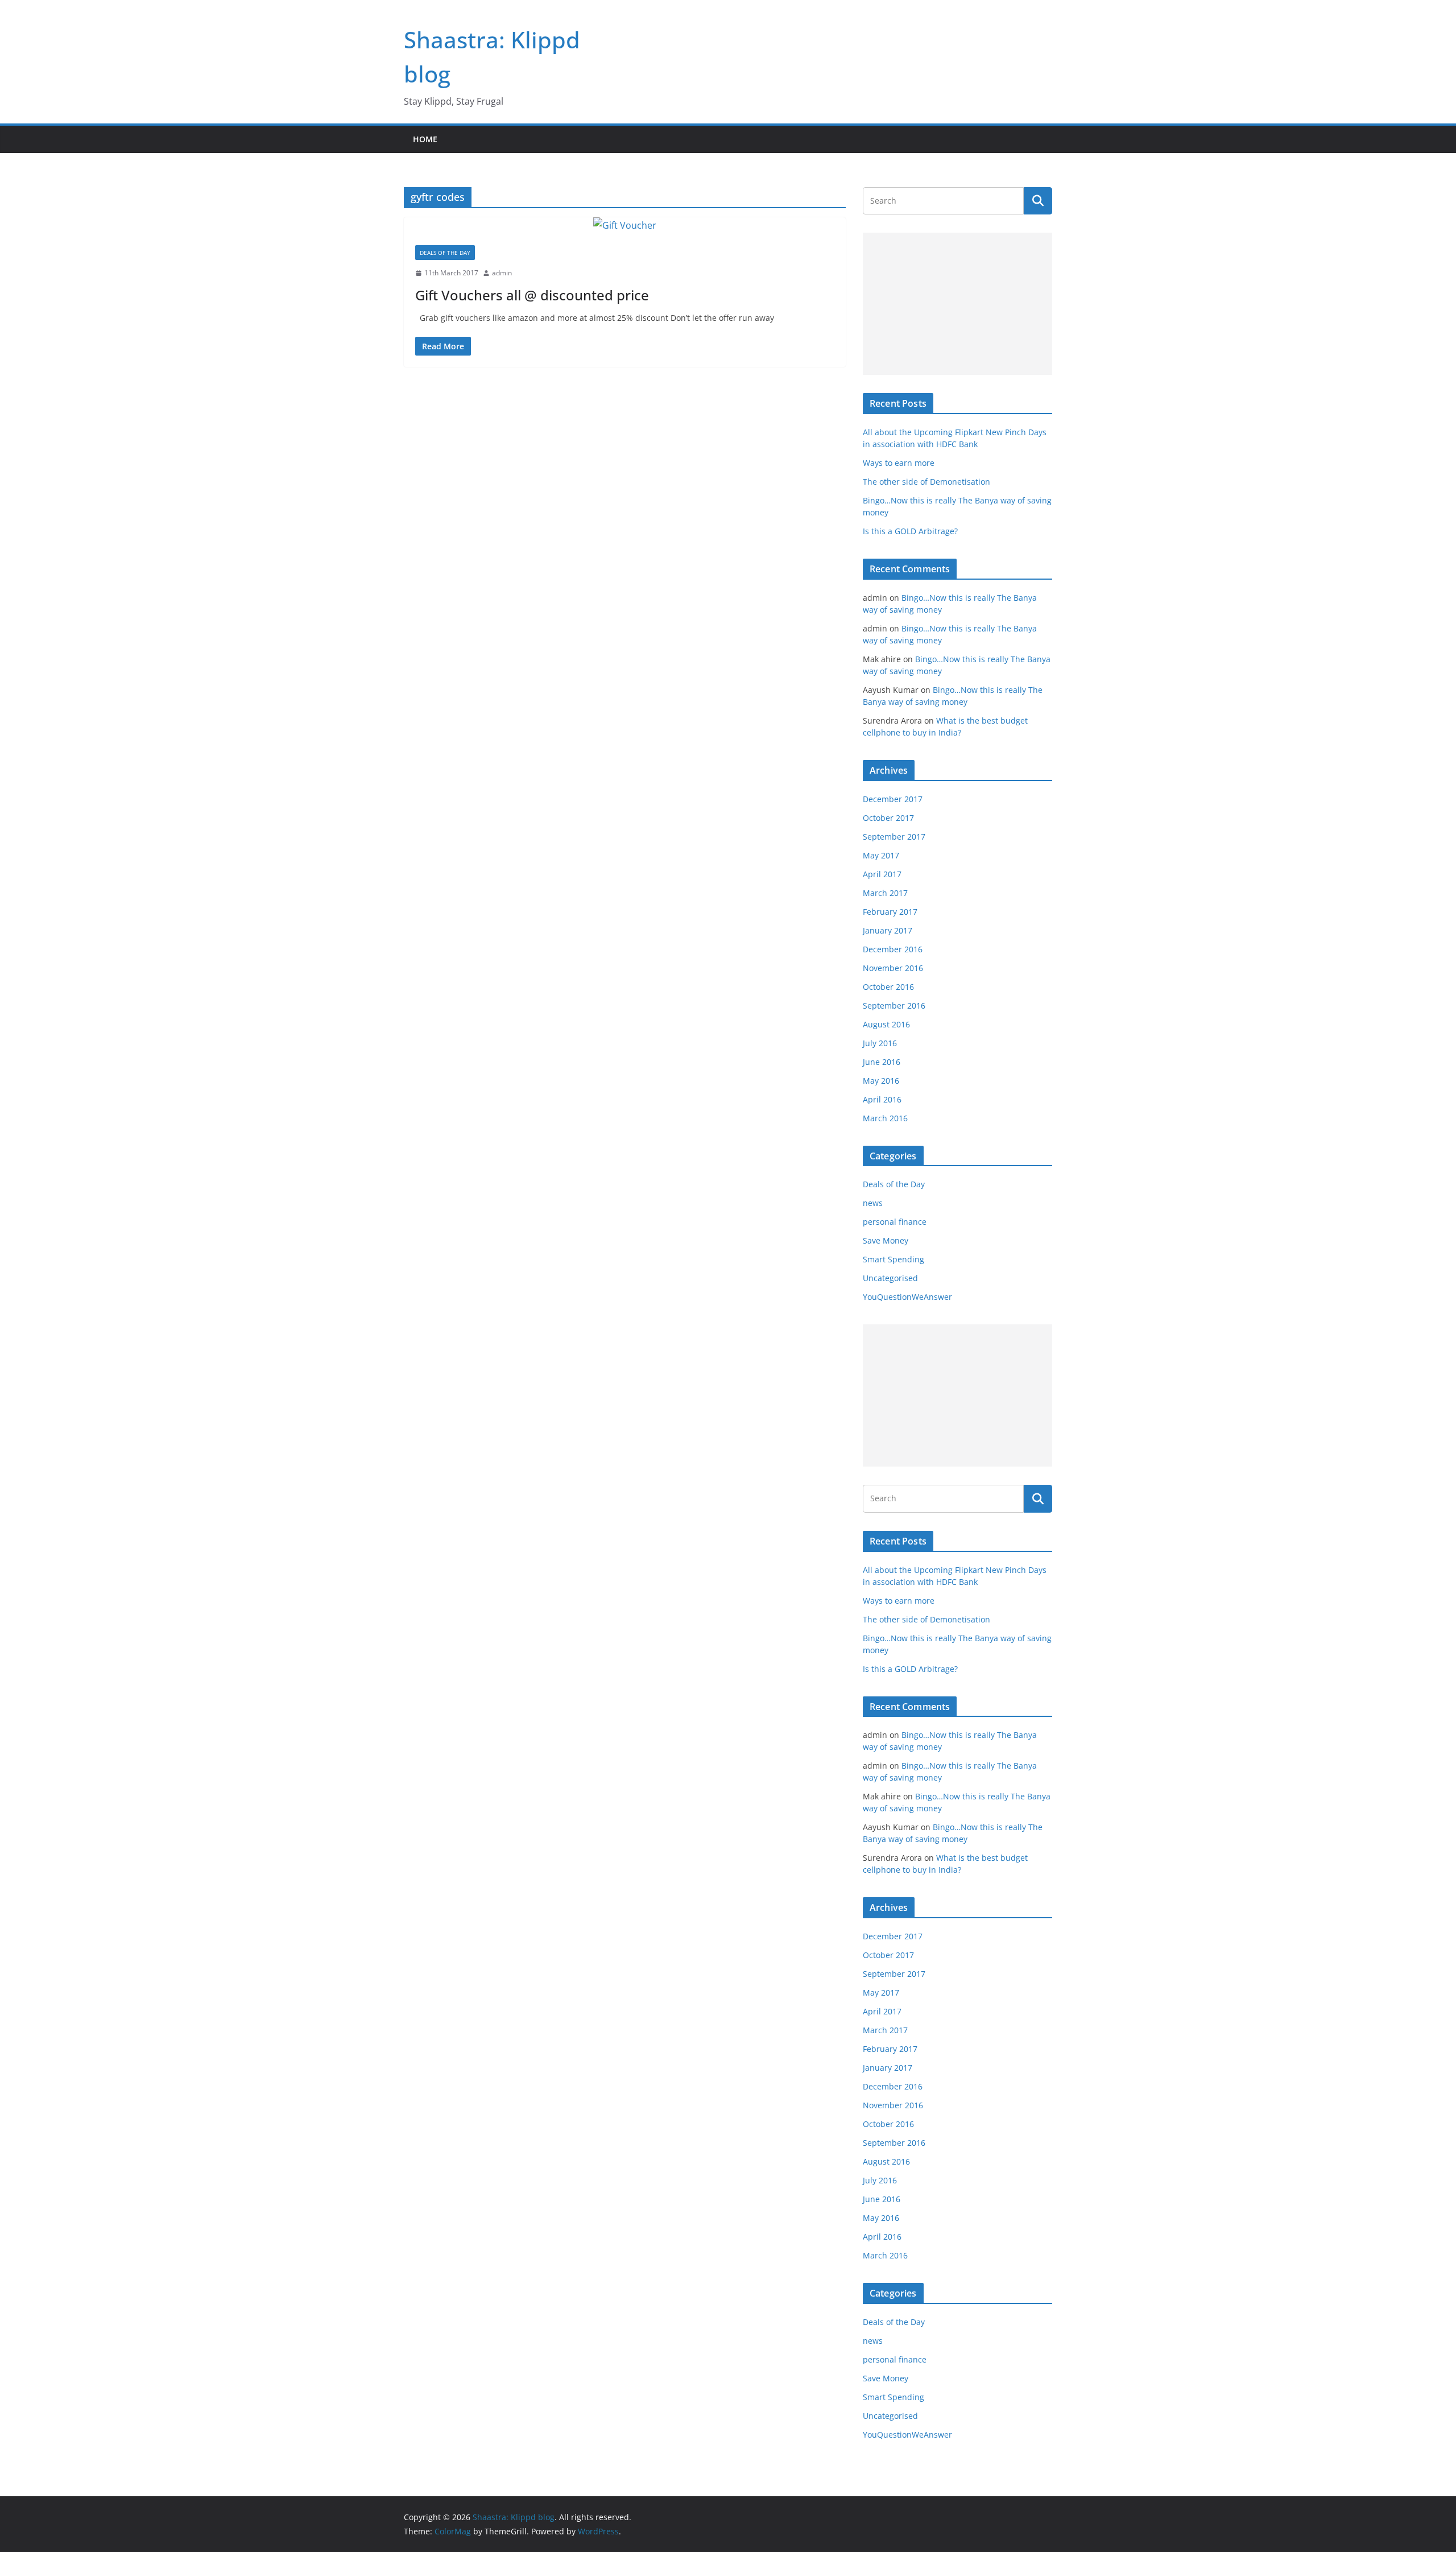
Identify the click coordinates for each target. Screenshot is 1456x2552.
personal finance (895, 1222)
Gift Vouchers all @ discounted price (532, 295)
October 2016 (888, 987)
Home (425, 139)
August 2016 (886, 1024)
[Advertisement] (957, 304)
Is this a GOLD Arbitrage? (910, 531)
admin (502, 273)
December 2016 (893, 949)
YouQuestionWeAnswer (907, 1297)
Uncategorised (890, 1278)
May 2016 (881, 1081)
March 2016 (885, 1118)
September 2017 (894, 837)
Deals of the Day (445, 253)
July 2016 (880, 1043)
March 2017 (885, 893)
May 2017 (881, 855)
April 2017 (882, 874)
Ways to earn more (899, 463)
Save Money (886, 1240)
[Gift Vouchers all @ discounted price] (625, 226)
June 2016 (882, 1062)
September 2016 (894, 1005)
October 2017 (888, 818)
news (873, 1203)
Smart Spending (894, 1259)
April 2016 (882, 1099)
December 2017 (893, 799)
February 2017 (890, 912)
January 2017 (888, 930)
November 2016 (893, 968)
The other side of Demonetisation (926, 482)
